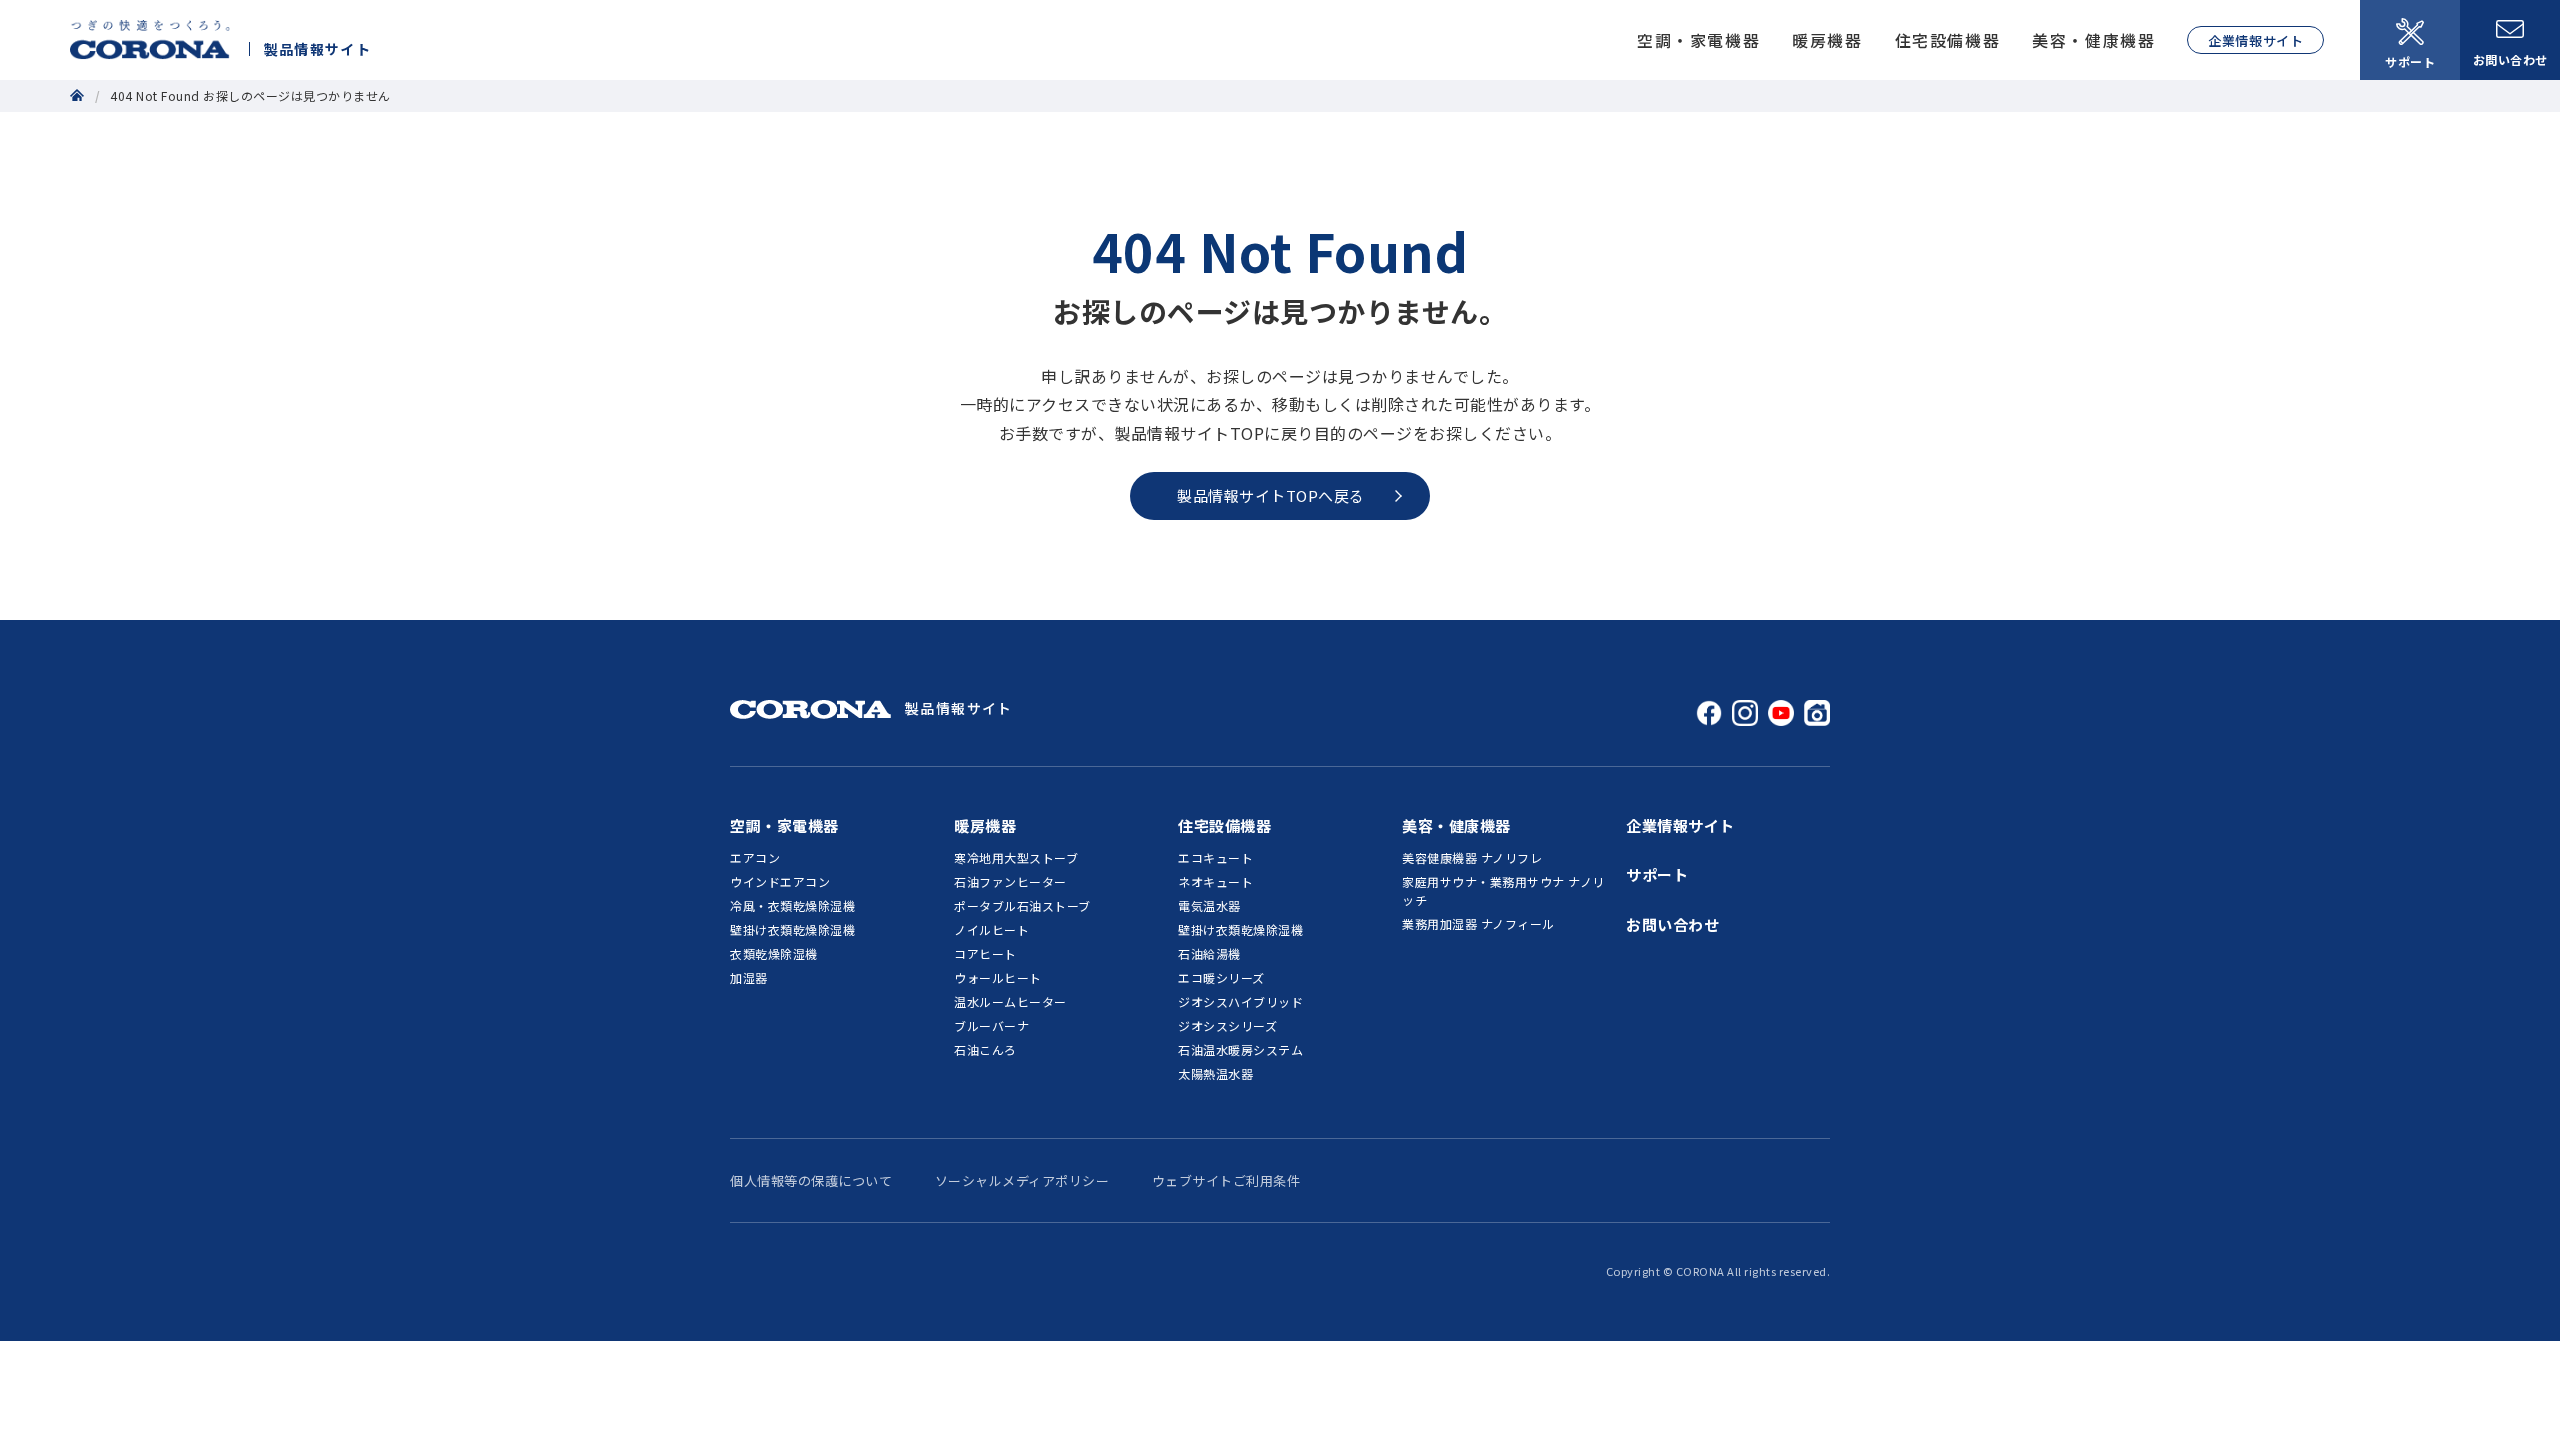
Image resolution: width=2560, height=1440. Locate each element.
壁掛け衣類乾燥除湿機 (792, 929)
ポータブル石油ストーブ (1022, 905)
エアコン (755, 857)
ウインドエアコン (780, 881)
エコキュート (1215, 857)
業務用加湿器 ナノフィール (1478, 923)
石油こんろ (985, 1049)
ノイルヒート (991, 929)
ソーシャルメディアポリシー (1022, 1180)
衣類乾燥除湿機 (774, 953)
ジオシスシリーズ (1227, 1025)
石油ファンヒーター (1010, 881)
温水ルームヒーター (1010, 1001)
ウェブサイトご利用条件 (1226, 1180)
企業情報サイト (2256, 40)
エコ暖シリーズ (1221, 977)
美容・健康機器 (2093, 40)
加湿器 (749, 977)
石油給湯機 (1209, 953)
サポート (2410, 61)
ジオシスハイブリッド (1240, 1001)
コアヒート (985, 953)
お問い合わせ (2510, 59)
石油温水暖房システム (1240, 1049)
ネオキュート (1215, 881)
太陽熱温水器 (1215, 1073)
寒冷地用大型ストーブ (1016, 857)
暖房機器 (1827, 40)
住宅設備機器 (1948, 40)
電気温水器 (1209, 905)
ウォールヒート (998, 977)
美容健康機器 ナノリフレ (1472, 857)
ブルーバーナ (991, 1025)
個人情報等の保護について (811, 1180)
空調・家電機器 (1698, 40)
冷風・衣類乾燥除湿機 (792, 905)
